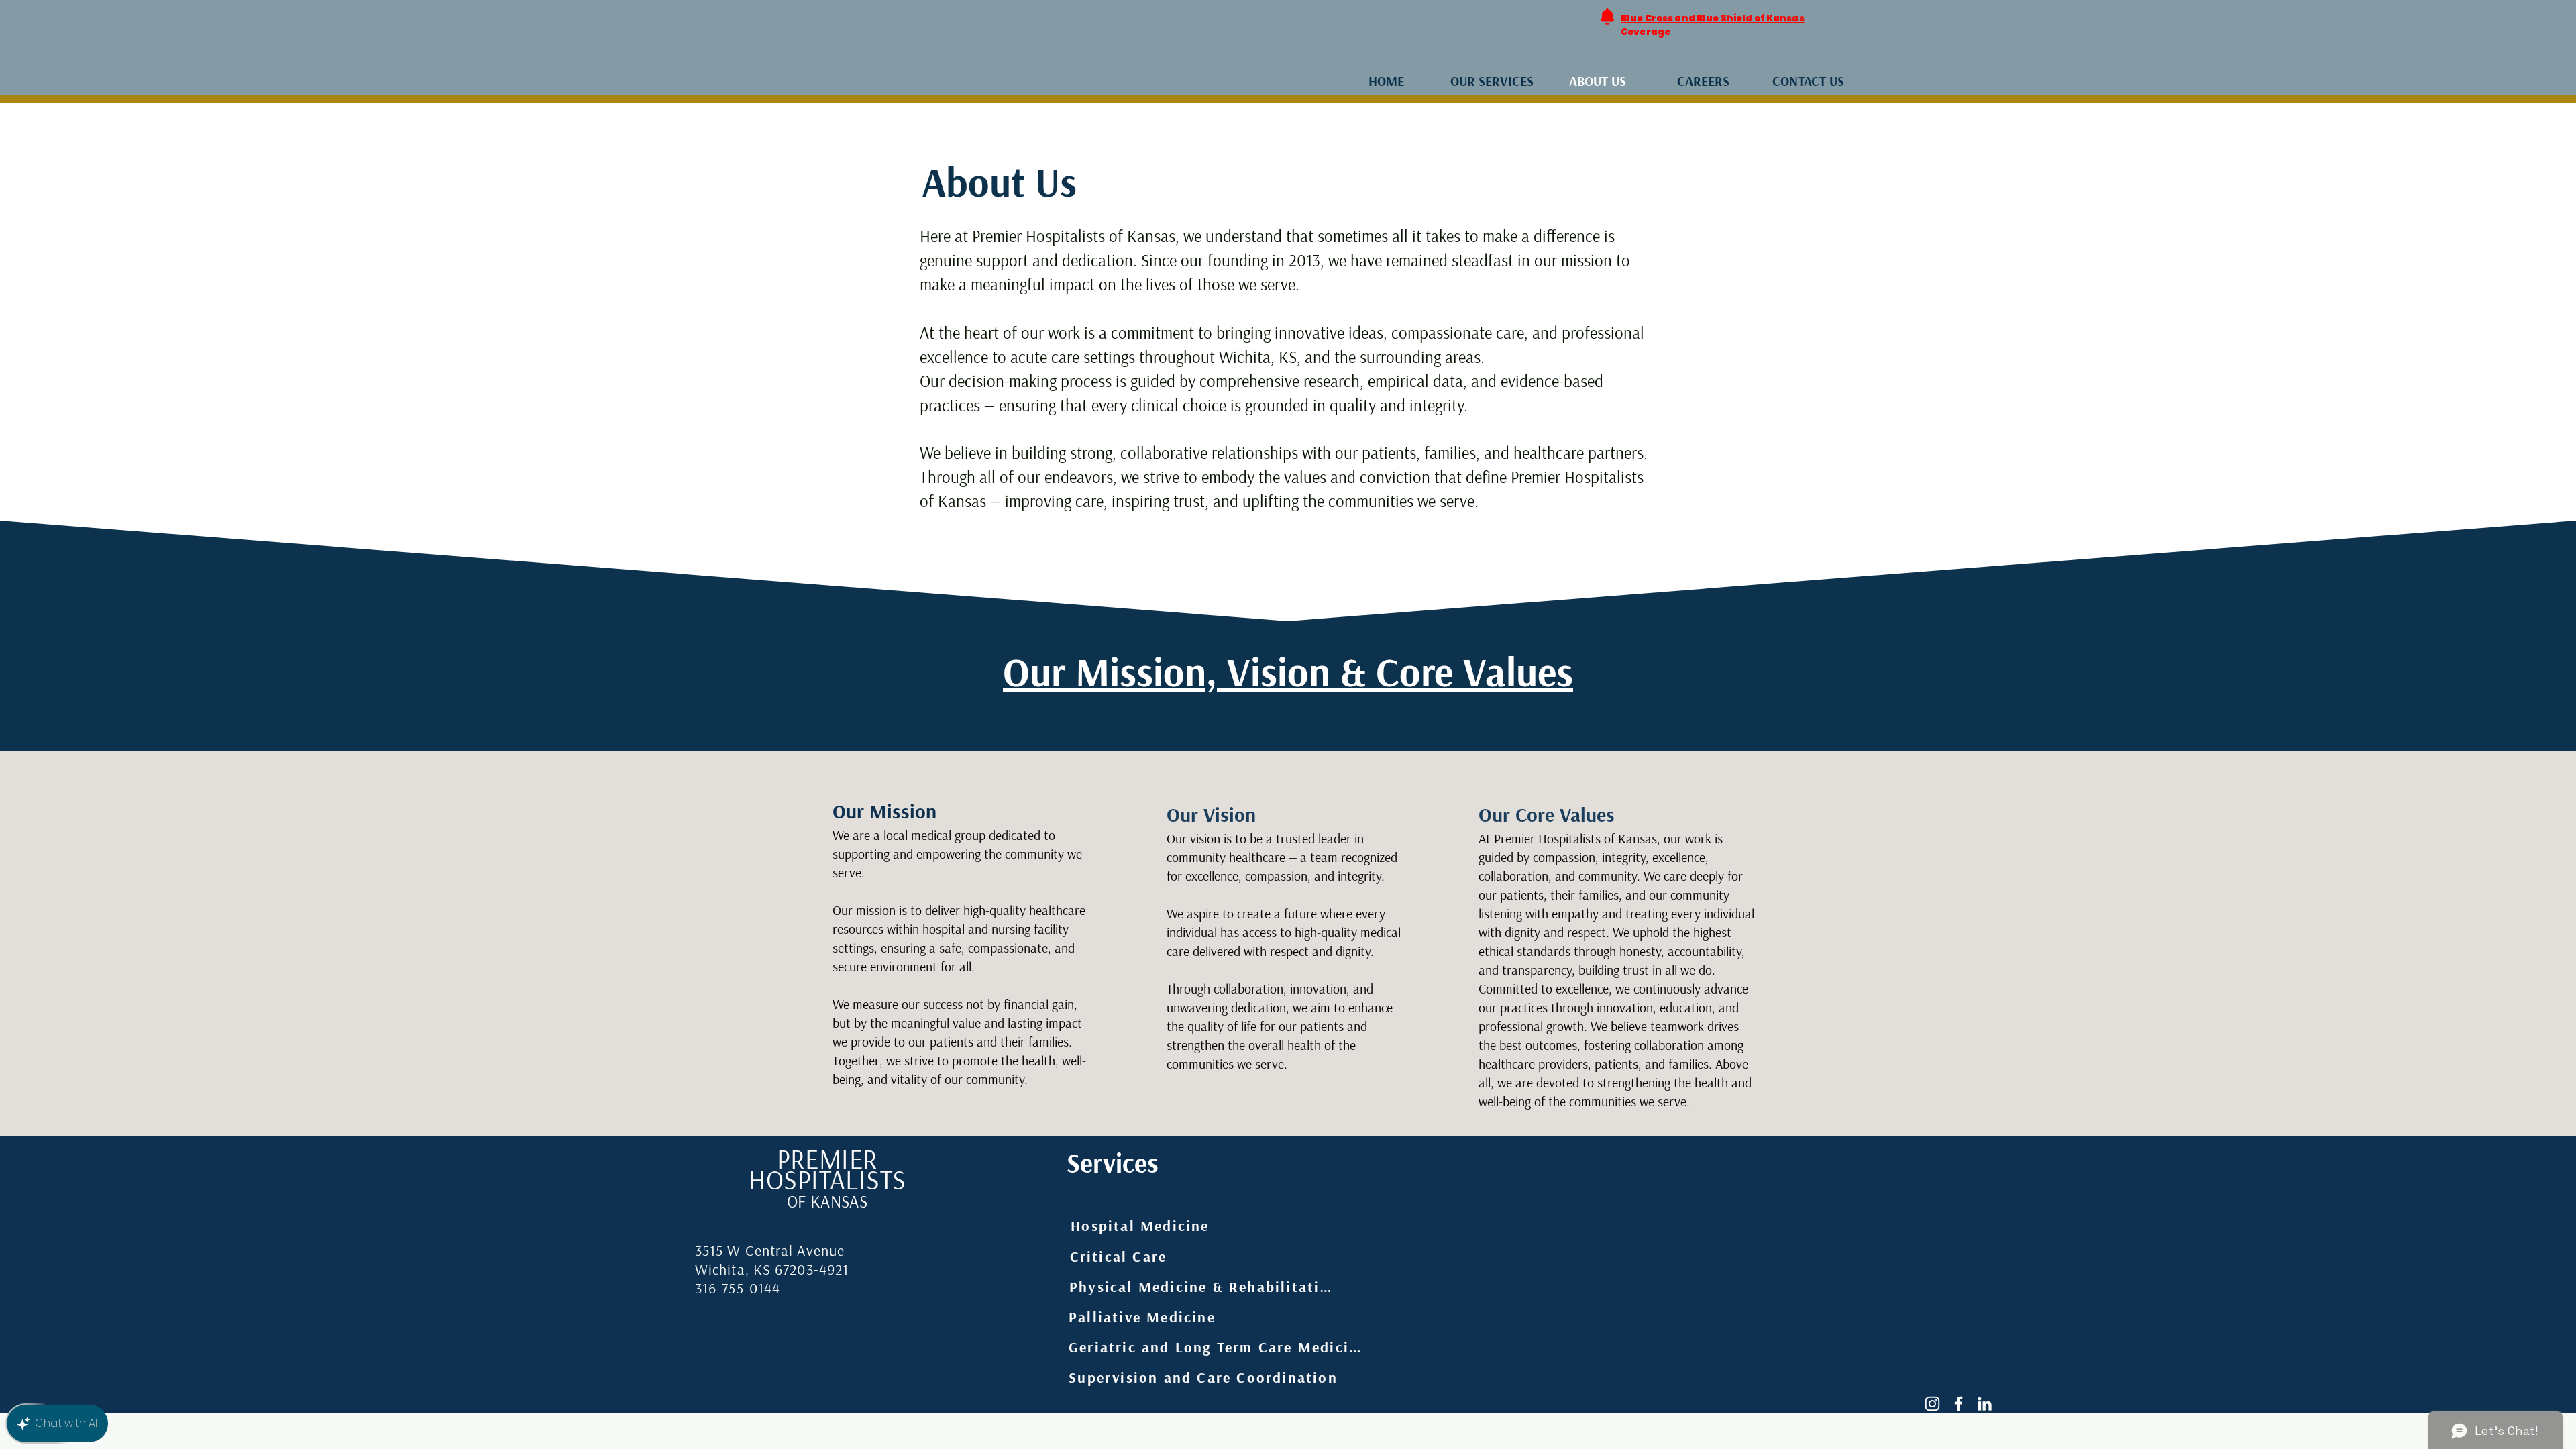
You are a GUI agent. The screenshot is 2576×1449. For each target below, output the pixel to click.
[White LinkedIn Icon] (1985, 1404)
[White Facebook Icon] (1958, 1404)
